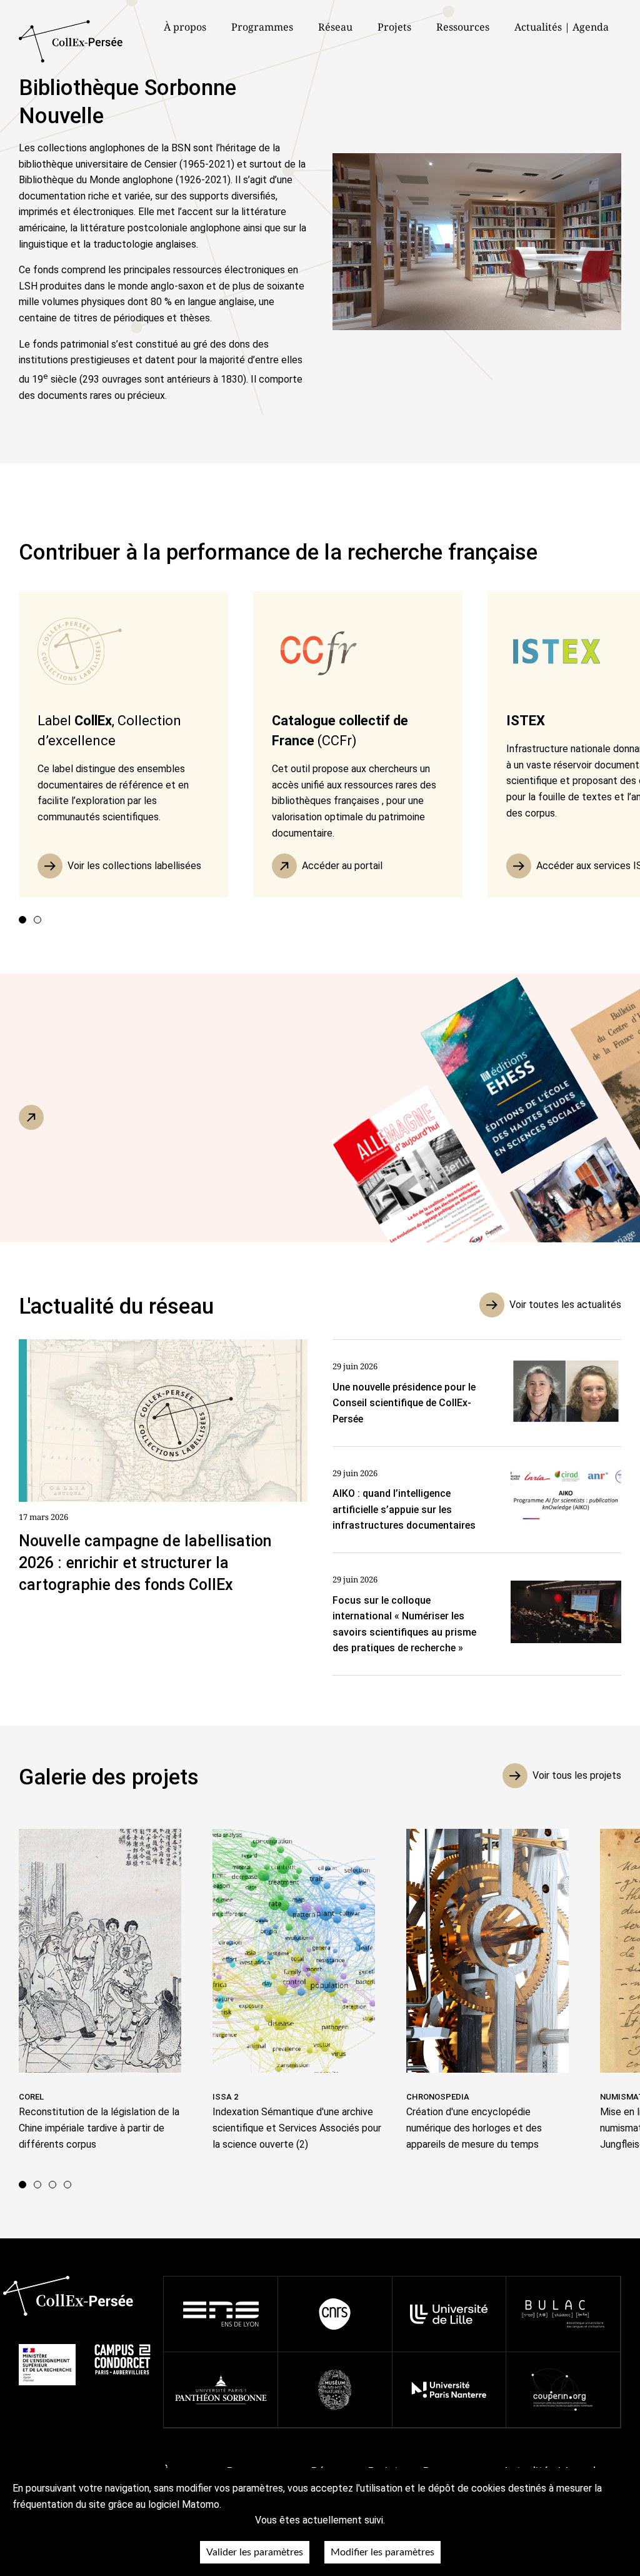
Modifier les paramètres (382, 2552)
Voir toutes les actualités (565, 1305)
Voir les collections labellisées (134, 866)
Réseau (335, 27)
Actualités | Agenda (562, 27)
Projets (394, 27)
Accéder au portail (342, 866)
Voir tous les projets (577, 1775)
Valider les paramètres (255, 2552)
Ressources (463, 27)
